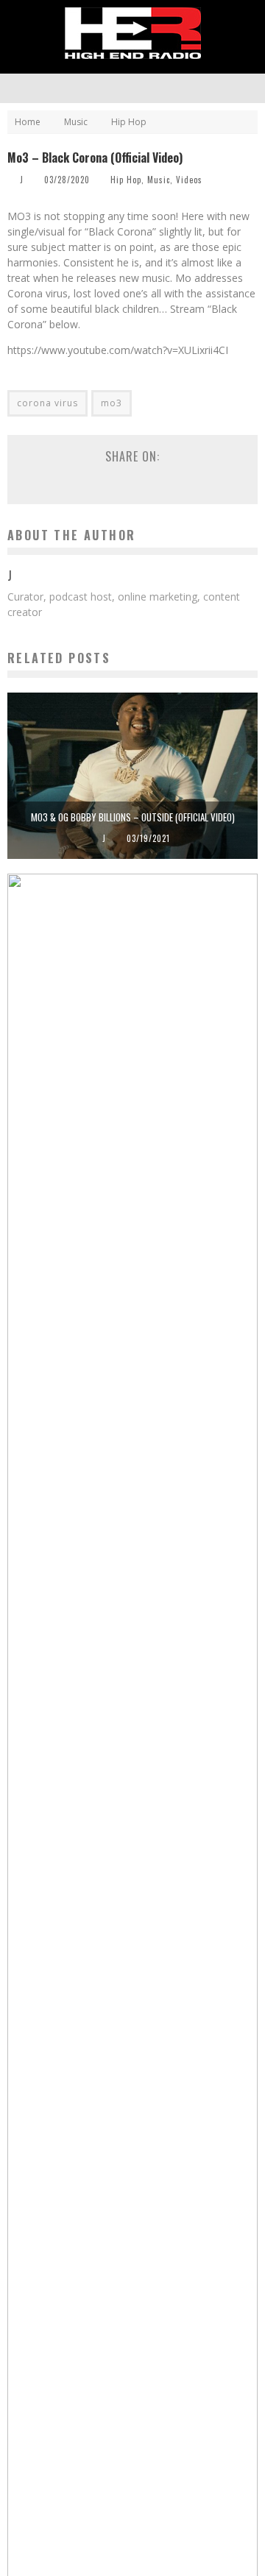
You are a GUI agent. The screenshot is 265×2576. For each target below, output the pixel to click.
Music (159, 180)
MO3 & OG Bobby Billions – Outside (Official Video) (133, 817)
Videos (189, 180)
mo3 (112, 403)
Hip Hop (126, 180)
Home (28, 122)
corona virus (47, 403)
